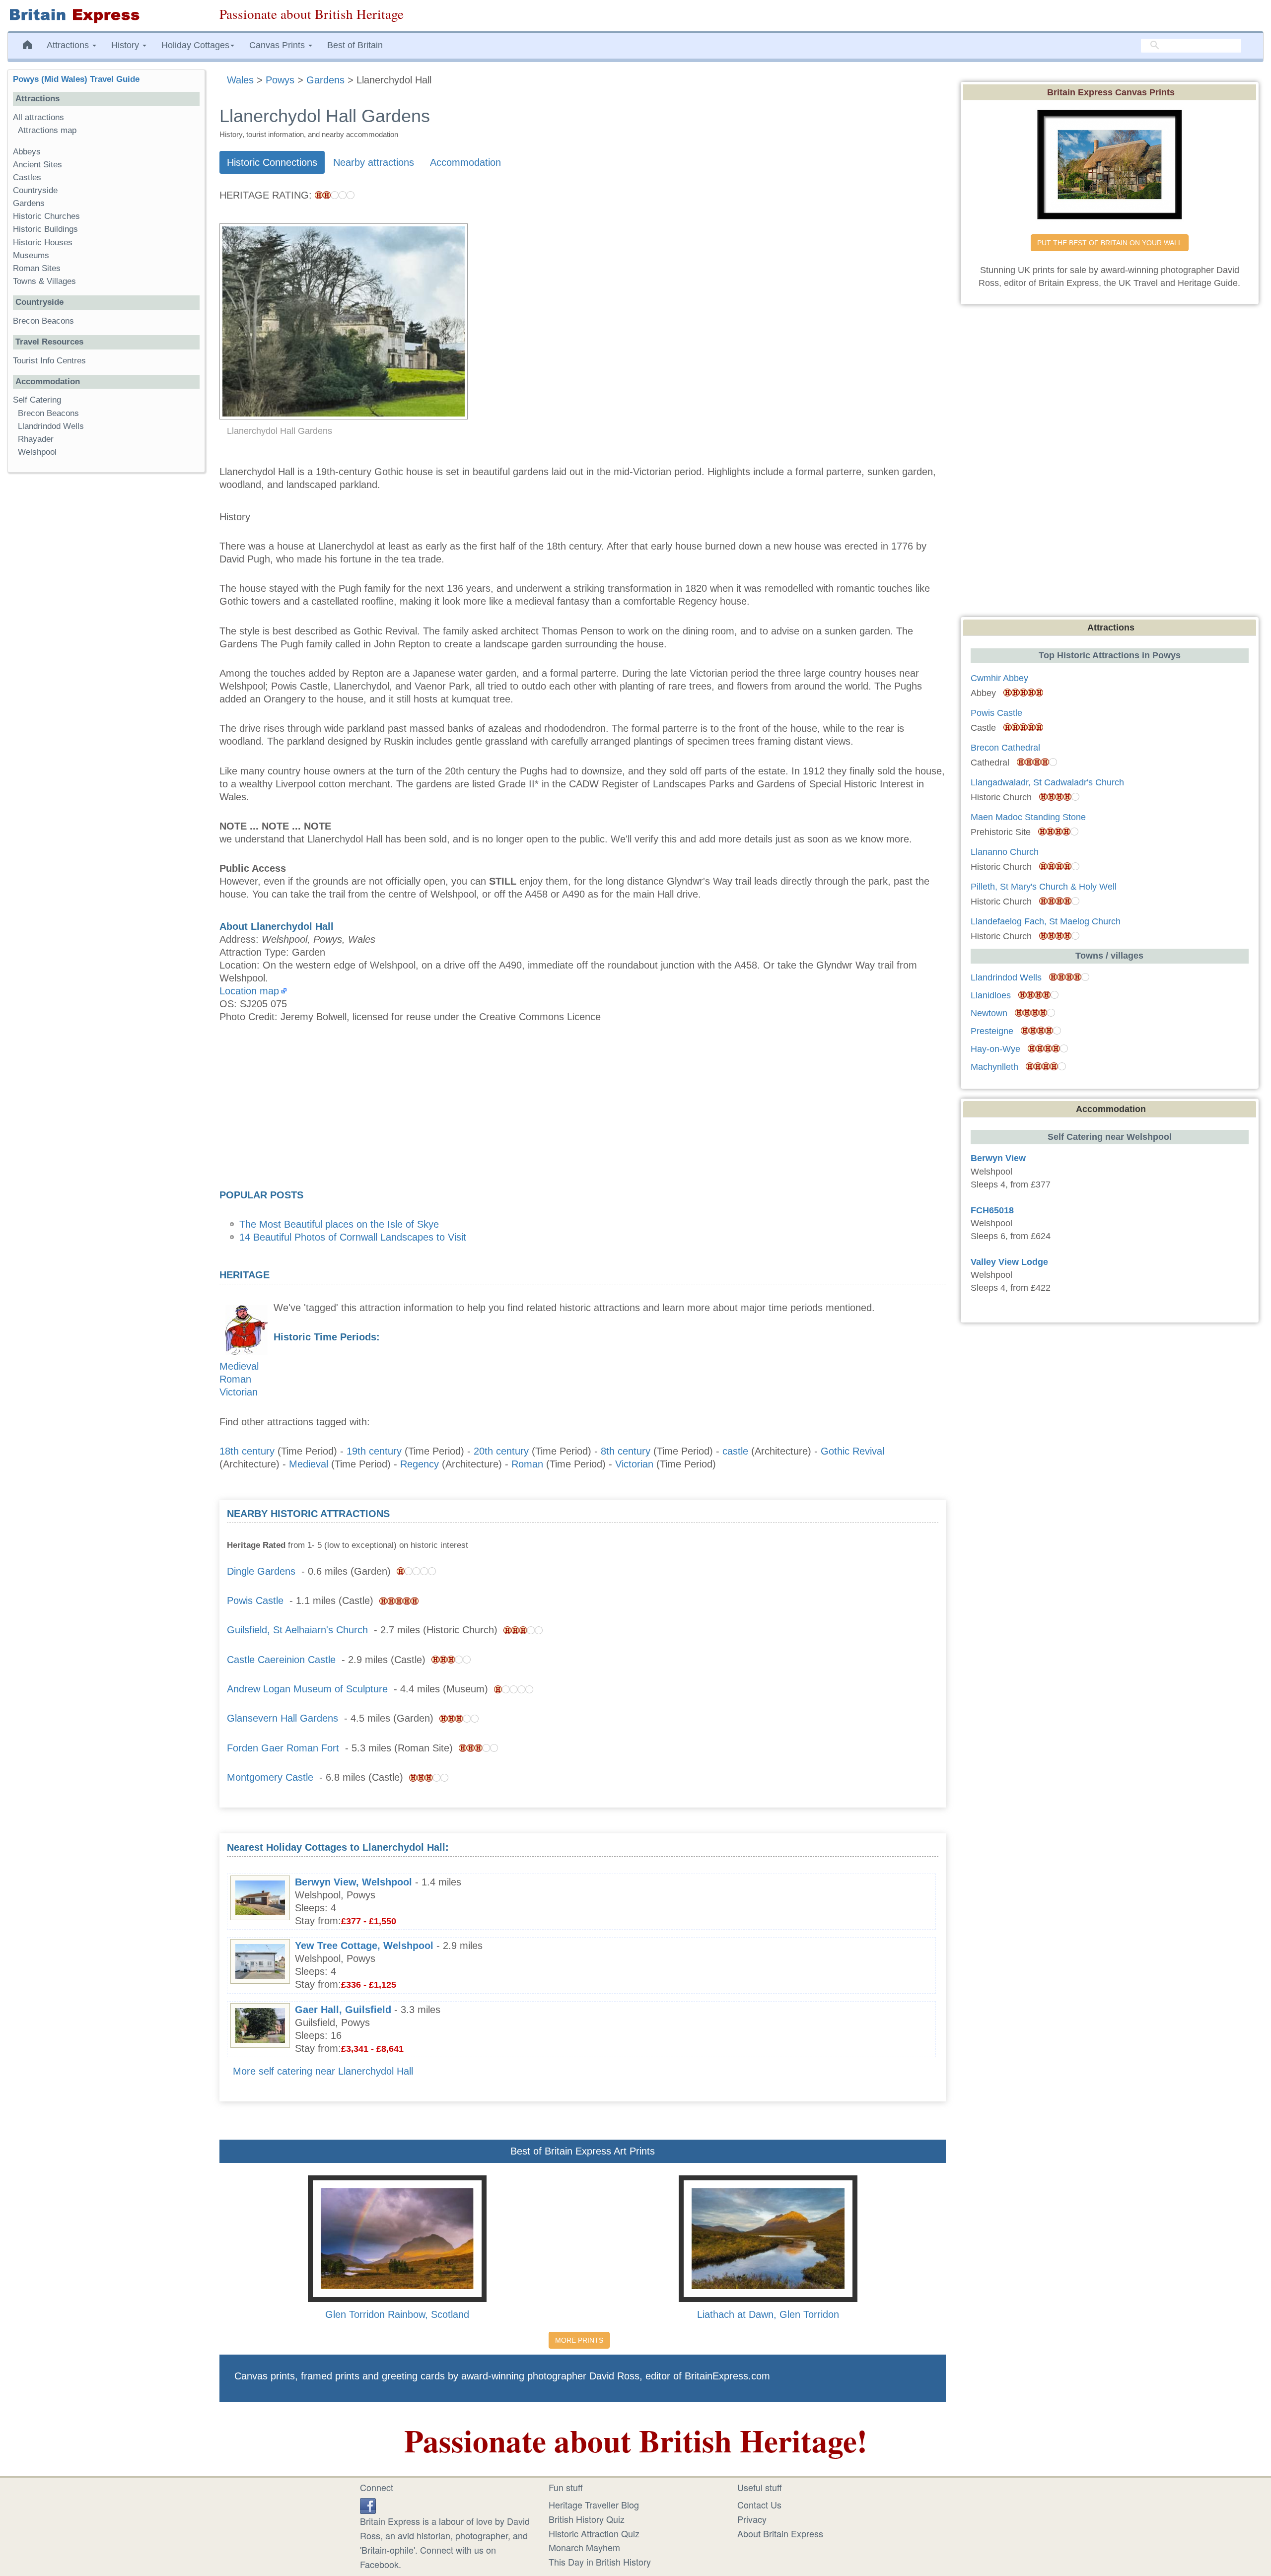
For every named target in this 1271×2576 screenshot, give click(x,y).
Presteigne (992, 1031)
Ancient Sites (37, 165)
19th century (374, 1451)
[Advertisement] (582, 1109)
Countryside (35, 190)
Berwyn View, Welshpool (353, 1882)
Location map (249, 991)
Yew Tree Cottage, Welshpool (364, 1946)
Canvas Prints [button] (278, 45)
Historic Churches (46, 216)
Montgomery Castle (270, 1777)
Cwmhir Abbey (999, 678)
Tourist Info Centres (49, 361)
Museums (31, 255)
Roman (235, 1379)
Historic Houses (43, 243)
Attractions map (47, 130)
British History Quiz (587, 2519)
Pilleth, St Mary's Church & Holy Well (1044, 887)
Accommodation (465, 162)
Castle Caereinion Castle (281, 1660)
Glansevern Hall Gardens (282, 1718)
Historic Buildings (45, 229)
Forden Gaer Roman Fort (283, 1748)
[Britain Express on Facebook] (368, 2505)
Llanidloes (991, 995)
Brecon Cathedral (1005, 748)
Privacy (752, 2519)
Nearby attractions (374, 162)
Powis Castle (255, 1601)
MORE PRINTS (579, 2340)
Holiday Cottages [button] (195, 45)
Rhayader (36, 439)
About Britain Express (780, 2533)
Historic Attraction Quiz (594, 2533)
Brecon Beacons (43, 321)
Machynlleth (994, 1067)
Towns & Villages (44, 281)
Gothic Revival (852, 1451)
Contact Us (759, 2505)
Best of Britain (355, 45)
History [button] (126, 45)
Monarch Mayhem (584, 2547)
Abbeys (27, 152)
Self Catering (37, 400)
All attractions (38, 117)
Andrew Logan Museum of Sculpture (309, 1689)
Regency (420, 1464)
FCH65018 (992, 1210)
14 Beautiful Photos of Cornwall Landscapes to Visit (353, 1237)
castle (735, 1451)
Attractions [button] (69, 45)
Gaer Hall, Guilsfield (343, 2010)
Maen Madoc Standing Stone (1028, 817)
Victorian (239, 1392)
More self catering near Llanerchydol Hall (323, 2071)
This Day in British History (600, 2562)
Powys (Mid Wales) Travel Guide (76, 79)
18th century (247, 1451)
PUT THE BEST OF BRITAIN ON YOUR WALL (1110, 243)
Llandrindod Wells (51, 426)
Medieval (239, 1366)
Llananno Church (1005, 852)
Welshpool (37, 452)
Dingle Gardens (261, 1571)
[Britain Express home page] (106, 16)
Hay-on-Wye (995, 1049)
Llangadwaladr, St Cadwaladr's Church (1047, 782)
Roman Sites (37, 268)
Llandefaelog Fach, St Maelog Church (1046, 921)
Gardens (29, 203)
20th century (501, 1451)
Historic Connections (272, 162)
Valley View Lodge (1009, 1262)
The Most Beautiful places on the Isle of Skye (339, 1224)
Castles (27, 177)
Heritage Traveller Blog (594, 2505)
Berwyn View (998, 1158)
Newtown (989, 1013)
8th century (626, 1451)
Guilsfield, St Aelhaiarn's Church (297, 1630)
